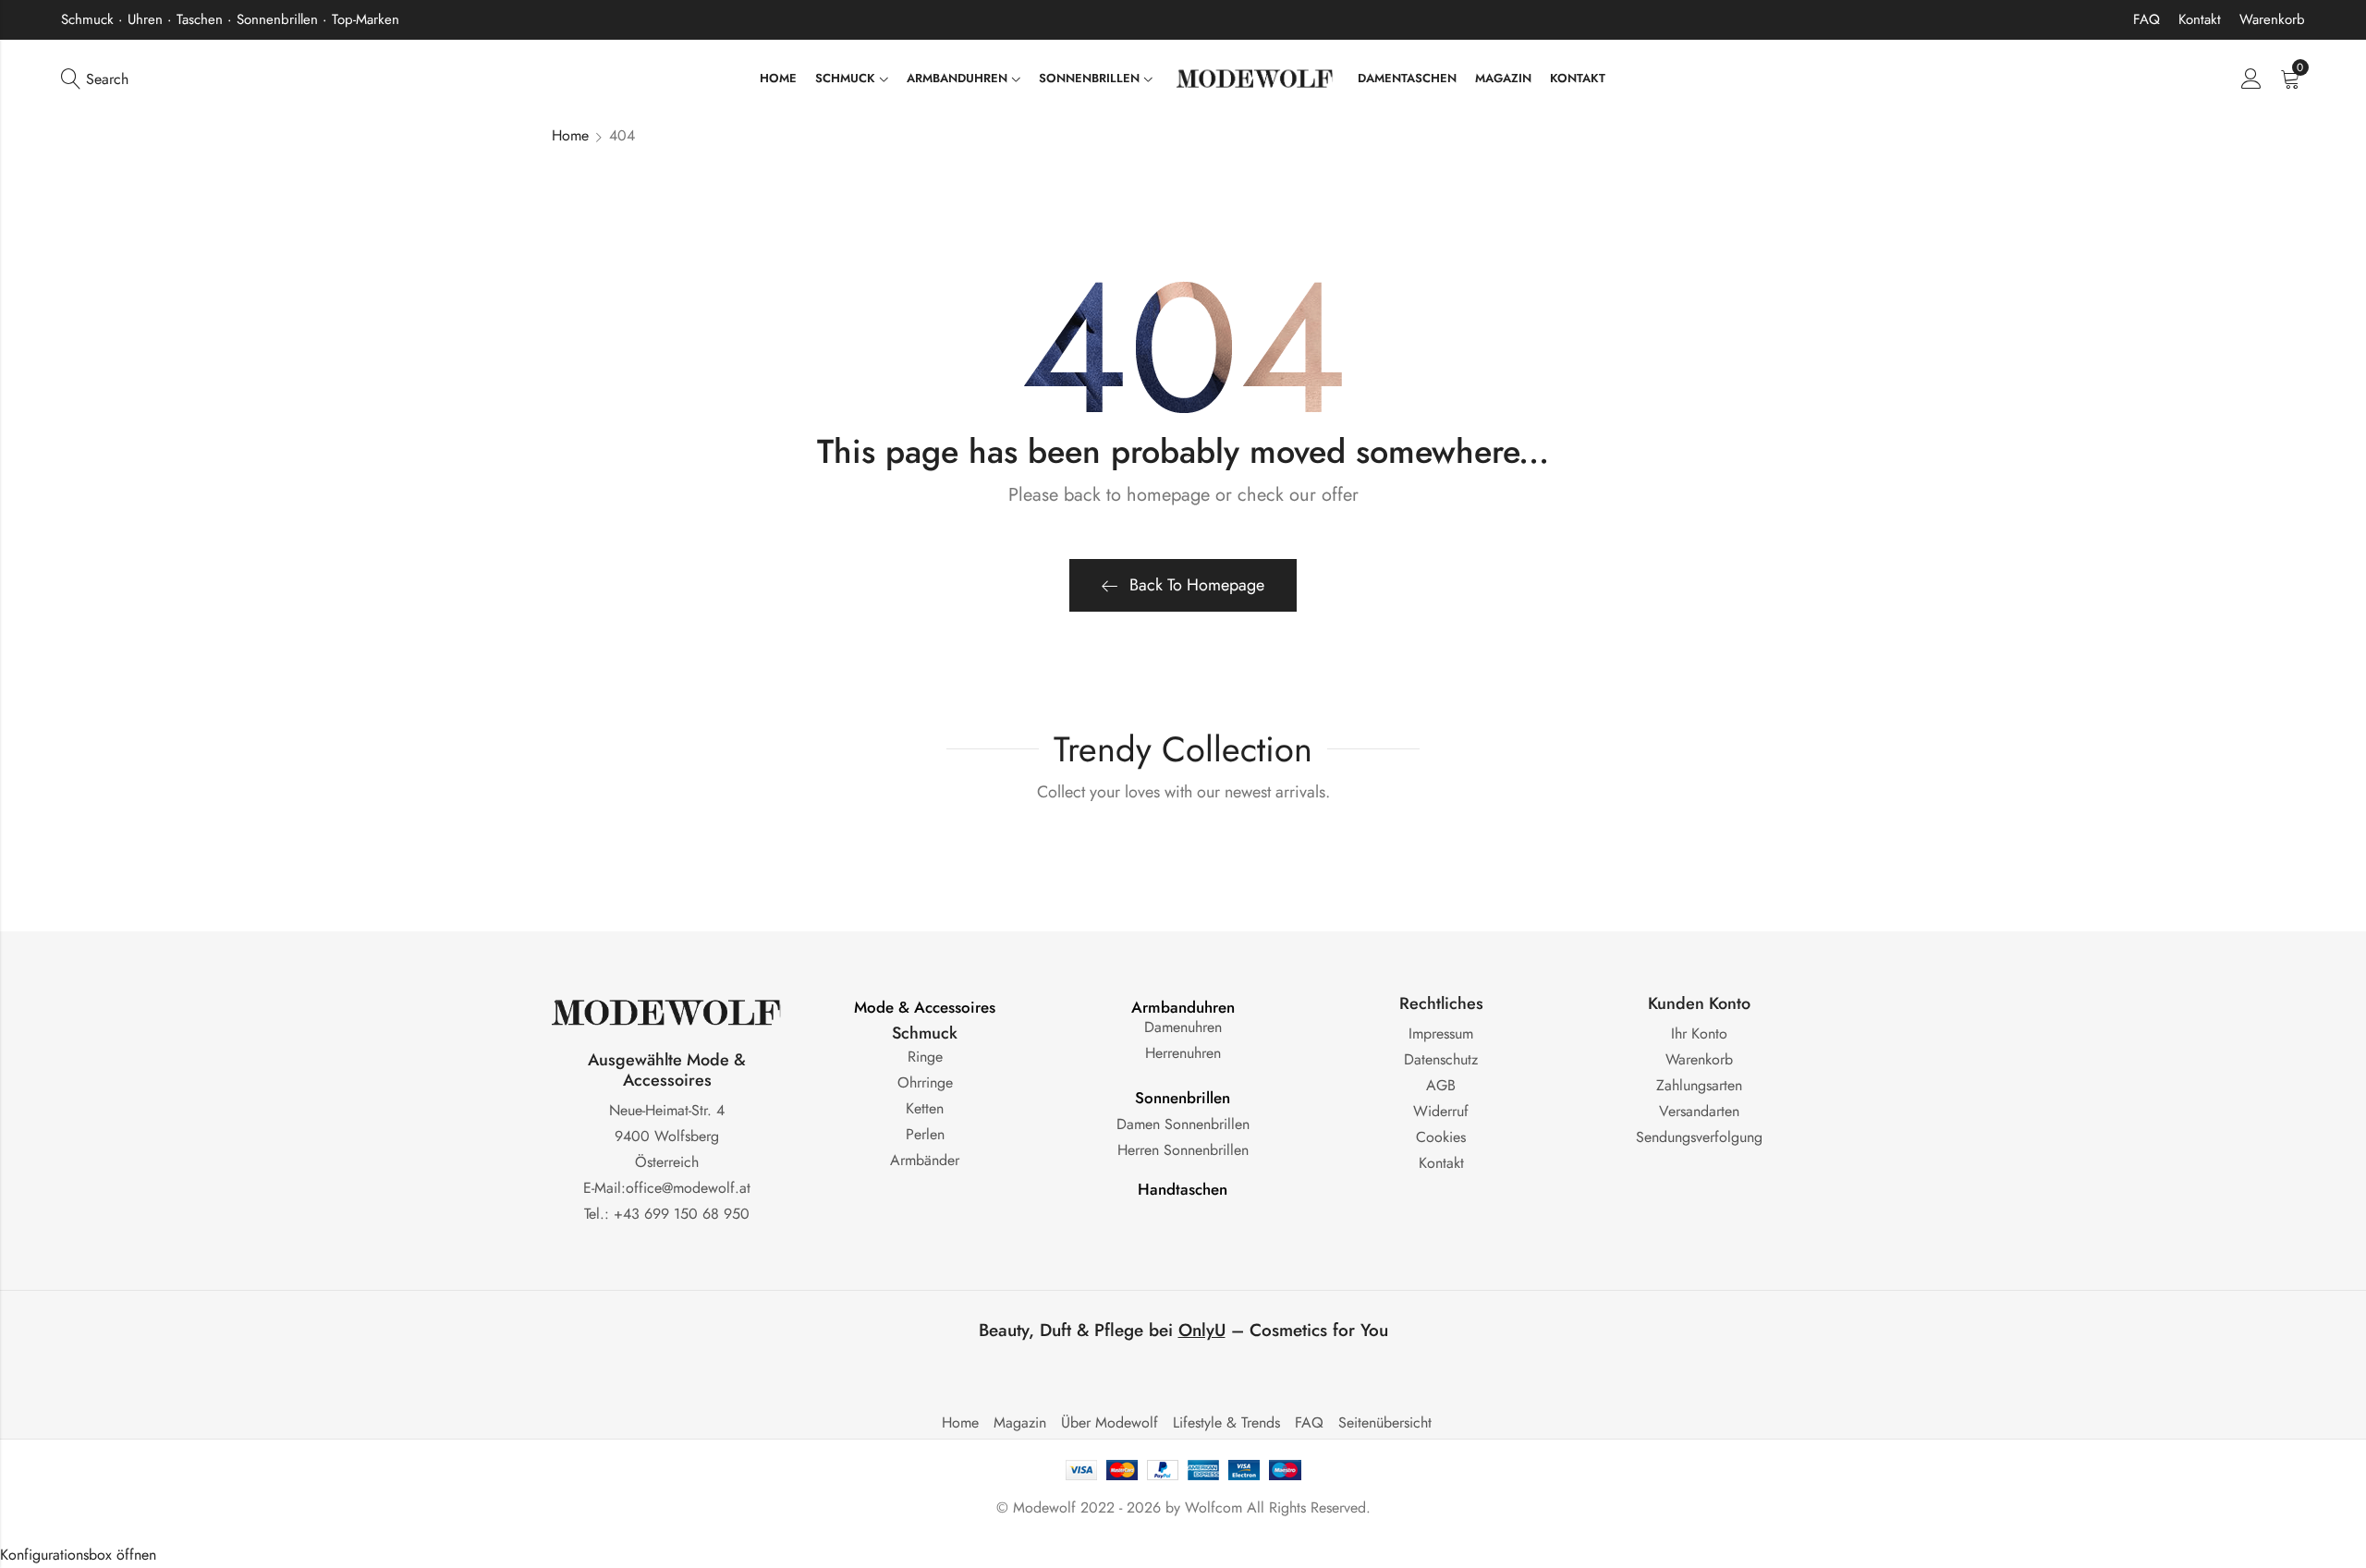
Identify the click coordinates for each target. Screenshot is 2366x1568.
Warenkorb (2272, 19)
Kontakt (2200, 19)
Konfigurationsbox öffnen (78, 1555)
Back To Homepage (1197, 585)
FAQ (2146, 19)
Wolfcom (1213, 1507)
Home (570, 135)
